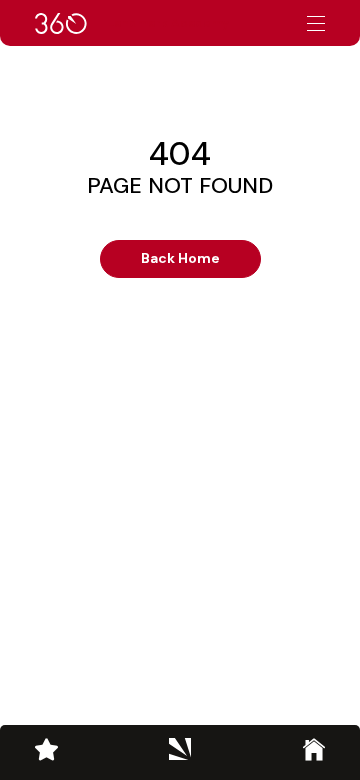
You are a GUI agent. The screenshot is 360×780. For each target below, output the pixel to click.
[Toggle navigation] (316, 23)
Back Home (180, 258)
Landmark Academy (168, 23)
